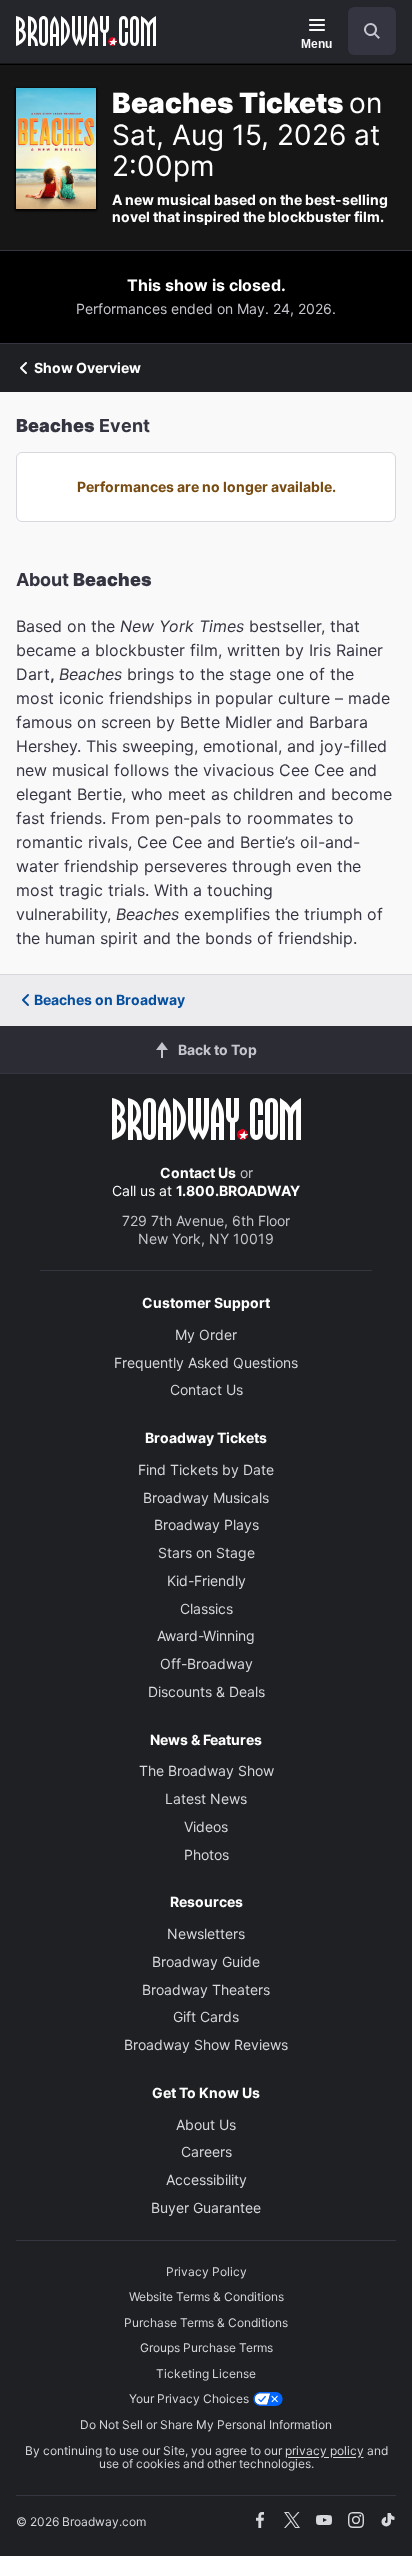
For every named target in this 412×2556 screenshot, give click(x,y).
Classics (206, 1608)
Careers (206, 2151)
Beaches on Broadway (109, 999)
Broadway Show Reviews (206, 2044)
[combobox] (364, 31)
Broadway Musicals (206, 1497)
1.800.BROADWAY (238, 1190)
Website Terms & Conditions (206, 2296)
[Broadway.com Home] (86, 31)
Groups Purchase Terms (206, 2347)
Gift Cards (206, 2016)
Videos (206, 1826)
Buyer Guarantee (206, 2207)
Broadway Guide (206, 1961)
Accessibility (206, 2179)
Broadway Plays (206, 1524)
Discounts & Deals (206, 1691)
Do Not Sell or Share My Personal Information (206, 2424)
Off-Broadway (206, 1663)
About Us (206, 2124)
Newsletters (206, 1933)
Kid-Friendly (206, 1580)
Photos (206, 1854)
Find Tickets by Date (206, 1469)
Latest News (206, 1798)
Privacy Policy (206, 2271)
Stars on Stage (206, 1552)
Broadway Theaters (206, 1989)
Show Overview (87, 368)
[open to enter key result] (372, 31)
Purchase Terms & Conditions (206, 2322)
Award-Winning (206, 1635)
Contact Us (198, 1172)
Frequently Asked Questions (206, 1362)
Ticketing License (206, 2373)
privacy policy (324, 2450)
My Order (206, 1334)
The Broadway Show (206, 1770)
